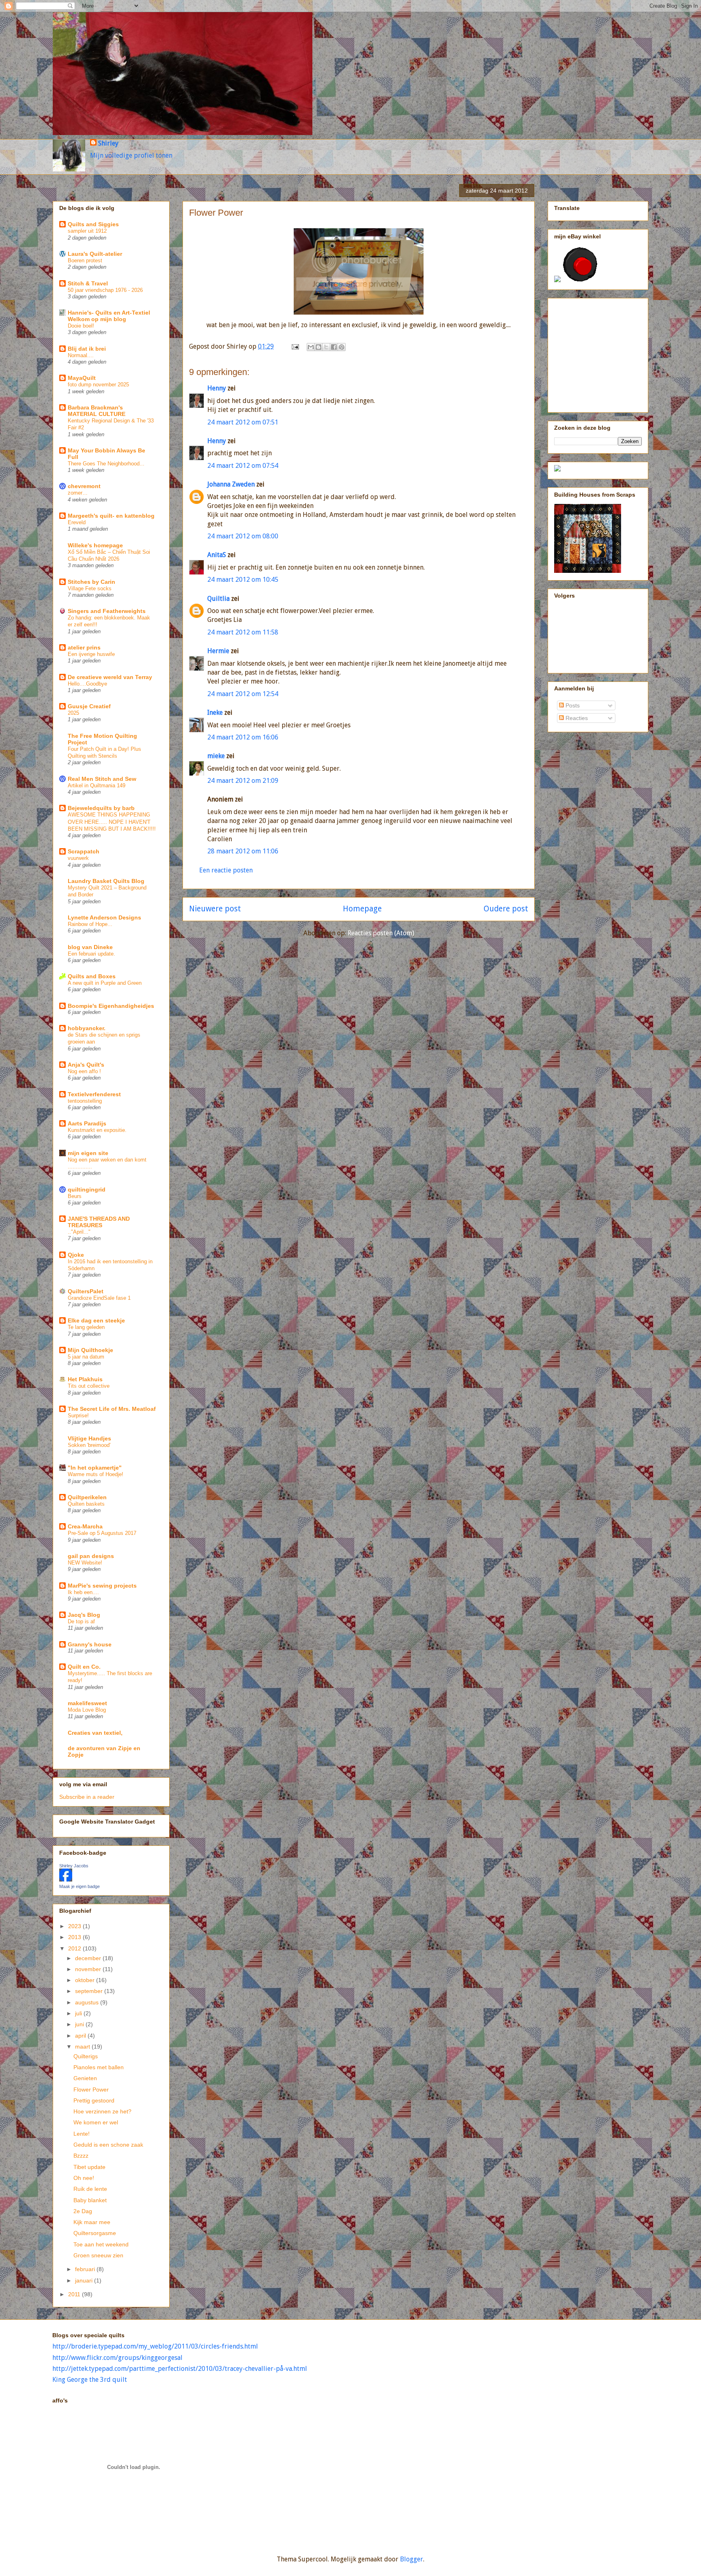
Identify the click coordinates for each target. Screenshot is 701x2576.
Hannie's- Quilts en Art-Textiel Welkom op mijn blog (109, 316)
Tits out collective (89, 1386)
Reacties (576, 718)
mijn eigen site (88, 1153)
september (90, 1991)
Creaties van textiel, (95, 1733)
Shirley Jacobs (74, 1866)
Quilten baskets (86, 1504)
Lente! (82, 2134)
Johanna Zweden (231, 484)
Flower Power (91, 2090)
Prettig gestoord (94, 2100)
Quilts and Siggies (93, 224)
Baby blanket (90, 2200)
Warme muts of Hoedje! (96, 1474)
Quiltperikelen (87, 1497)
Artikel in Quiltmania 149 (97, 785)
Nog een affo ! (84, 1071)
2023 (75, 1926)
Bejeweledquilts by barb (101, 808)
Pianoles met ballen (99, 2067)
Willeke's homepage (95, 545)
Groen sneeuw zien (98, 2255)
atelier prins (84, 647)
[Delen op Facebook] (334, 347)
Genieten (85, 2078)
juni (80, 2024)
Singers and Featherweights (107, 611)
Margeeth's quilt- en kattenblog (111, 516)
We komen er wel (96, 2122)
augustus (88, 2002)
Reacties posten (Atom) (381, 933)
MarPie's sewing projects (102, 1586)
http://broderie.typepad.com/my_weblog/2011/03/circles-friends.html (155, 2346)
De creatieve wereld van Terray (110, 677)
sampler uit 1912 (87, 231)
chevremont (84, 486)
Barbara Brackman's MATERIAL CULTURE (97, 411)
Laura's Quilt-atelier (95, 254)
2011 (75, 2294)
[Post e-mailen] (295, 346)
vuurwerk (78, 858)
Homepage (362, 909)
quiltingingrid (87, 1189)
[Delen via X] (326, 347)
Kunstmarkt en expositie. (97, 1130)
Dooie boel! (81, 326)
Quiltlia (218, 599)
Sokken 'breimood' (89, 1445)
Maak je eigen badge (80, 1886)
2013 (75, 1937)
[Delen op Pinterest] (342, 347)
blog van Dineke (90, 947)
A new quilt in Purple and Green (105, 983)
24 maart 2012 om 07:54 (243, 466)
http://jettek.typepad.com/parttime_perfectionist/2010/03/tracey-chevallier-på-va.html (180, 2369)
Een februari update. (91, 954)
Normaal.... (81, 355)
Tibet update (89, 2167)
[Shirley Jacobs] (66, 1879)
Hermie (218, 651)
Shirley (108, 143)
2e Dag (83, 2211)
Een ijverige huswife (91, 654)
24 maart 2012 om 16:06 (243, 737)
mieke (216, 756)
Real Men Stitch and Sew (102, 779)
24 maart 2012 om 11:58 (243, 632)
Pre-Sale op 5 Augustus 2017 (102, 1533)
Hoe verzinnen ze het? (102, 2111)
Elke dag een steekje (96, 1320)
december (89, 1958)
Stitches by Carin (91, 582)
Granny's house (90, 1644)
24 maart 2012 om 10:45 (243, 580)
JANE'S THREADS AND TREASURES (99, 1222)
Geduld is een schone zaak (108, 2145)
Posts (572, 705)
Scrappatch (84, 851)
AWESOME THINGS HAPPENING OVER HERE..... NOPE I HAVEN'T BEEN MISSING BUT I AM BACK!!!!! (112, 822)
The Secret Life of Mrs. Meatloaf (112, 1409)
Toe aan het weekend (101, 2244)
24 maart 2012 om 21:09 (243, 781)
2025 (73, 713)
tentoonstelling (85, 1101)
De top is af (81, 1621)
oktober (86, 1980)
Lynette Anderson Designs (104, 917)
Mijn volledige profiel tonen (131, 155)
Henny (217, 388)
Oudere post (506, 909)
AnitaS (217, 555)
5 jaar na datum (86, 1357)
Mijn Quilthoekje (90, 1350)
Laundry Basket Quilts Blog (106, 881)
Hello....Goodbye (87, 684)
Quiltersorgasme (95, 2233)
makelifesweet (87, 1703)
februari (86, 2269)
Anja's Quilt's (86, 1065)
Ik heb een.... (83, 1592)
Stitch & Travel (88, 283)
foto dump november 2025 (98, 385)
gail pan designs (91, 1556)
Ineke (215, 713)
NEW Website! (85, 1563)
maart (83, 2047)
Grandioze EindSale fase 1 (99, 1298)
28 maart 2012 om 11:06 (243, 851)
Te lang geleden (86, 1327)
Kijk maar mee (92, 2222)
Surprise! (78, 1416)
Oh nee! (84, 2178)
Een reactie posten (226, 870)
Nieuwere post (215, 909)
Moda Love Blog (87, 1710)
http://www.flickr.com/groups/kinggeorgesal (117, 2358)
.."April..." (79, 1232)
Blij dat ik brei (87, 349)
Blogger (412, 2559)
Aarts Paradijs (87, 1123)
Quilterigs (86, 2056)
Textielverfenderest (94, 1094)
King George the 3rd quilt (90, 2380)
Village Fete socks (90, 588)
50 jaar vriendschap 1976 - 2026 (105, 290)
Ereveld (77, 522)
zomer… (78, 493)
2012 (75, 1948)
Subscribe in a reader (87, 1797)
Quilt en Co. (84, 1667)
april (81, 2036)
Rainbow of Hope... (90, 924)
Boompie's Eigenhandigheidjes (111, 1006)
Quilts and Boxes (92, 976)
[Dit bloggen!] (318, 347)
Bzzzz (81, 2156)
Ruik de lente (90, 2189)
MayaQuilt (82, 378)
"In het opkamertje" (95, 1468)
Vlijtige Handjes (89, 1438)
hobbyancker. (87, 1028)
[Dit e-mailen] (311, 347)
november (89, 1969)
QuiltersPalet (86, 1291)
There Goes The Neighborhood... (106, 464)
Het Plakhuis (85, 1379)
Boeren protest (85, 260)
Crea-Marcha (85, 1526)
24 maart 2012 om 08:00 (243, 536)
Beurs (75, 1196)
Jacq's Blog (84, 1615)
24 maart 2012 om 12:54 (243, 694)
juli (79, 2013)
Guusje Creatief (89, 706)
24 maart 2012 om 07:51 (243, 422)
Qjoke (76, 1255)
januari (85, 2280)
